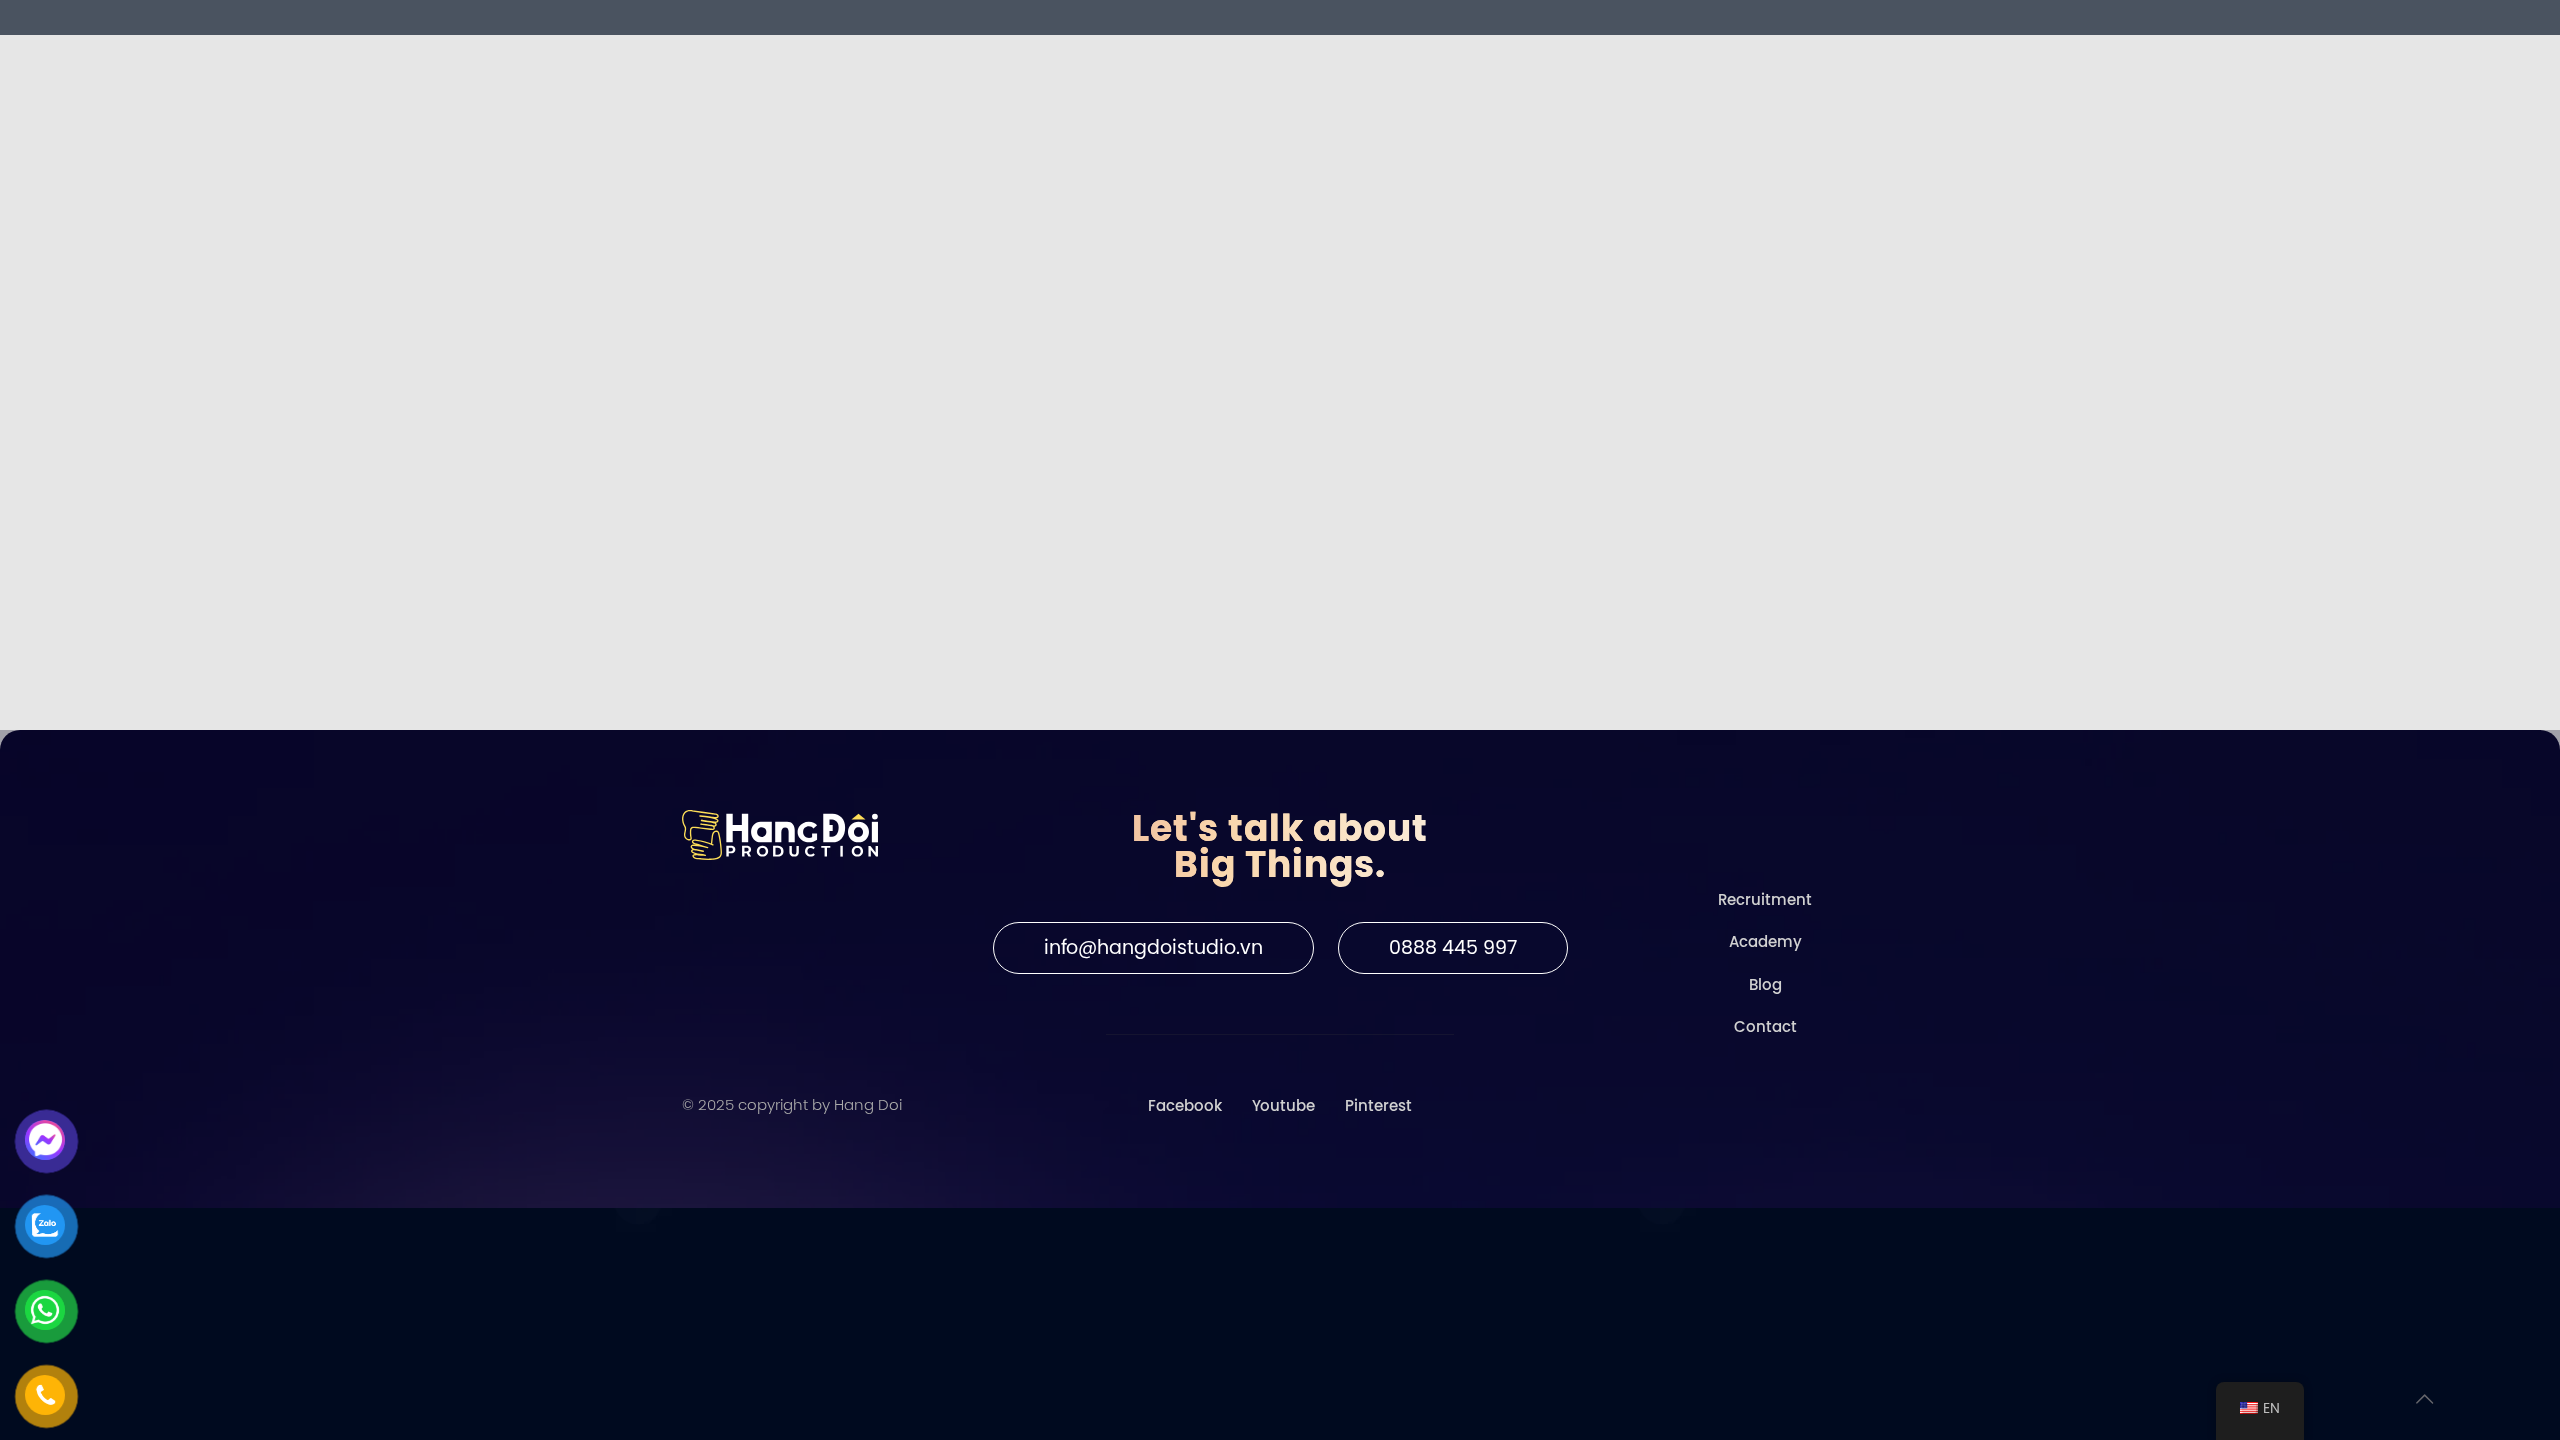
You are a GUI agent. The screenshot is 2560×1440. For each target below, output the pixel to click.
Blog (1765, 984)
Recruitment (1765, 899)
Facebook (1185, 1106)
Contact (1765, 1026)
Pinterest (1378, 1106)
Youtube (1283, 1106)
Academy (1765, 941)
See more (787, 580)
